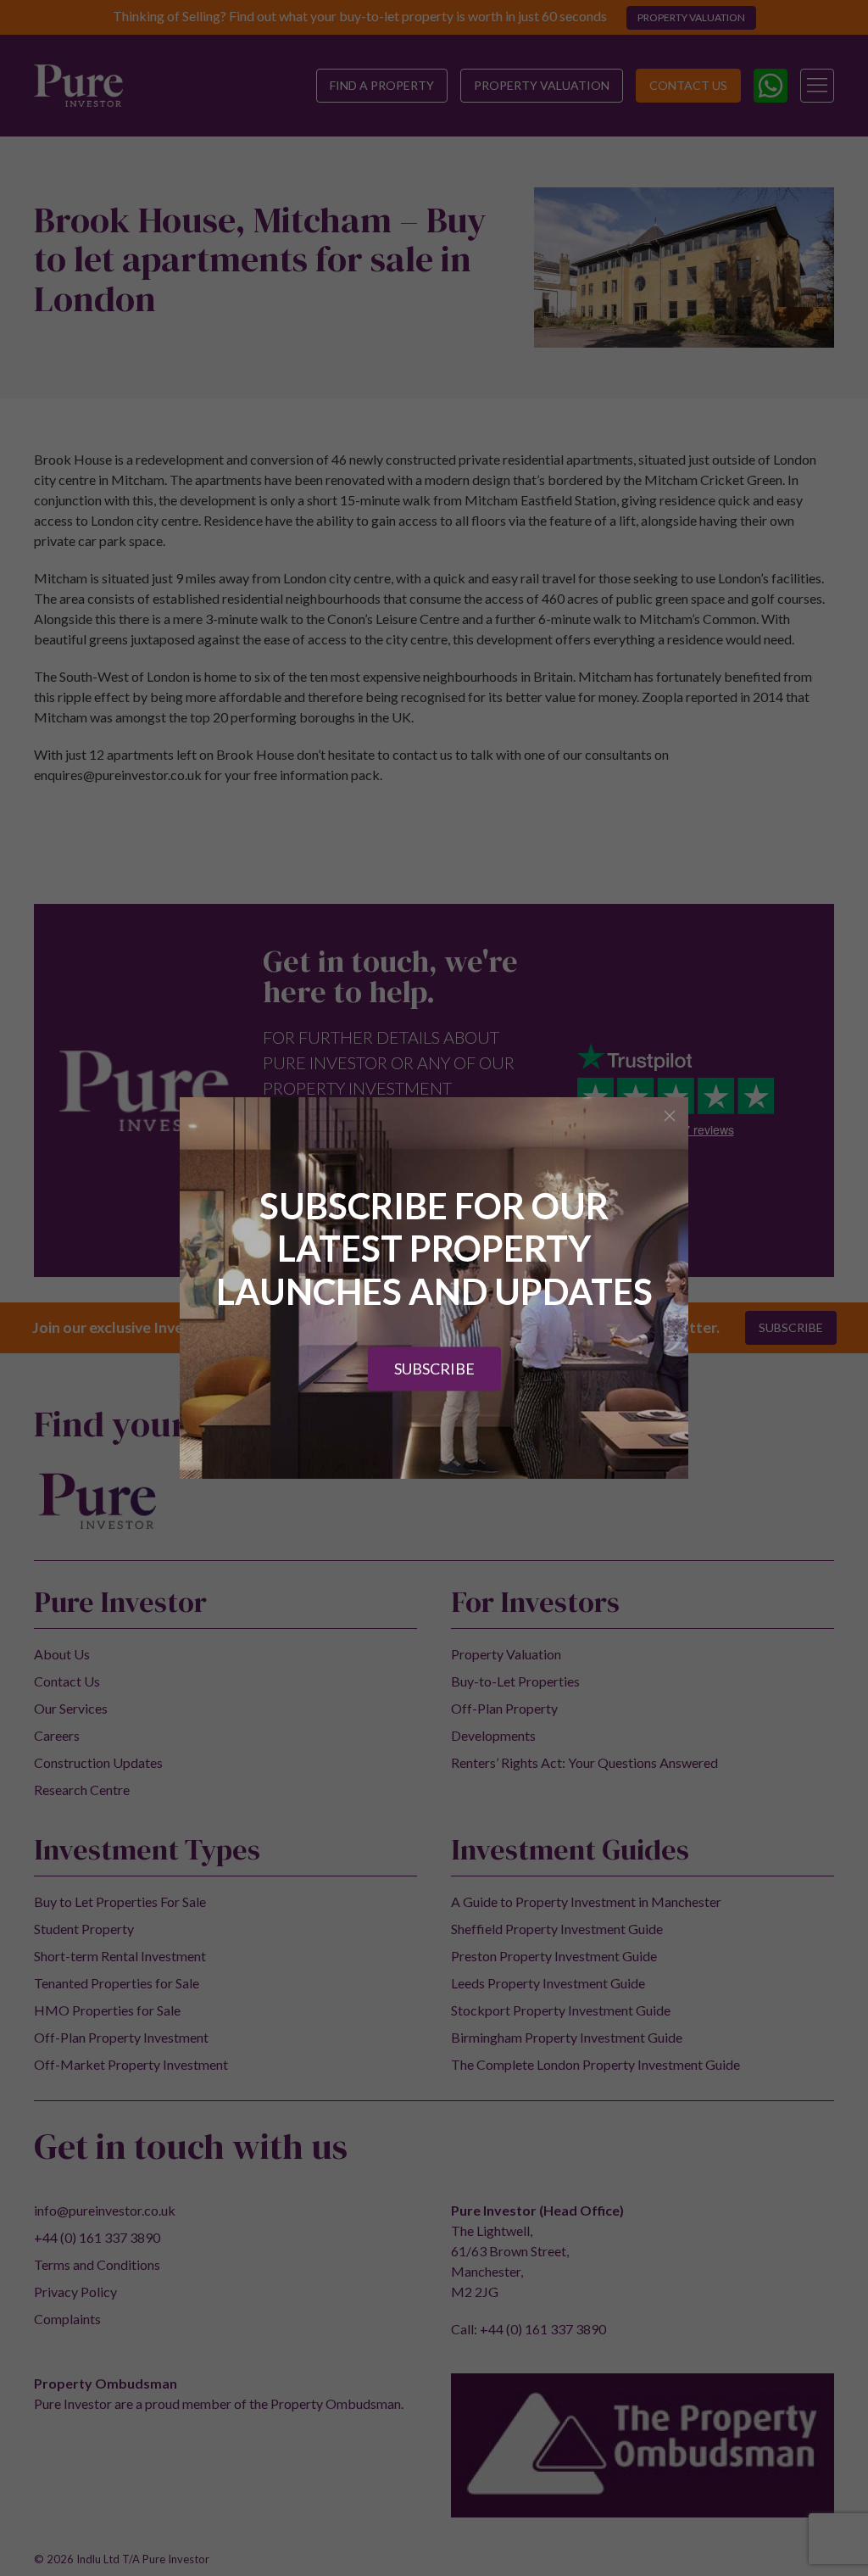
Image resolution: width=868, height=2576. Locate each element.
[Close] (670, 1116)
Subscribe (434, 1369)
